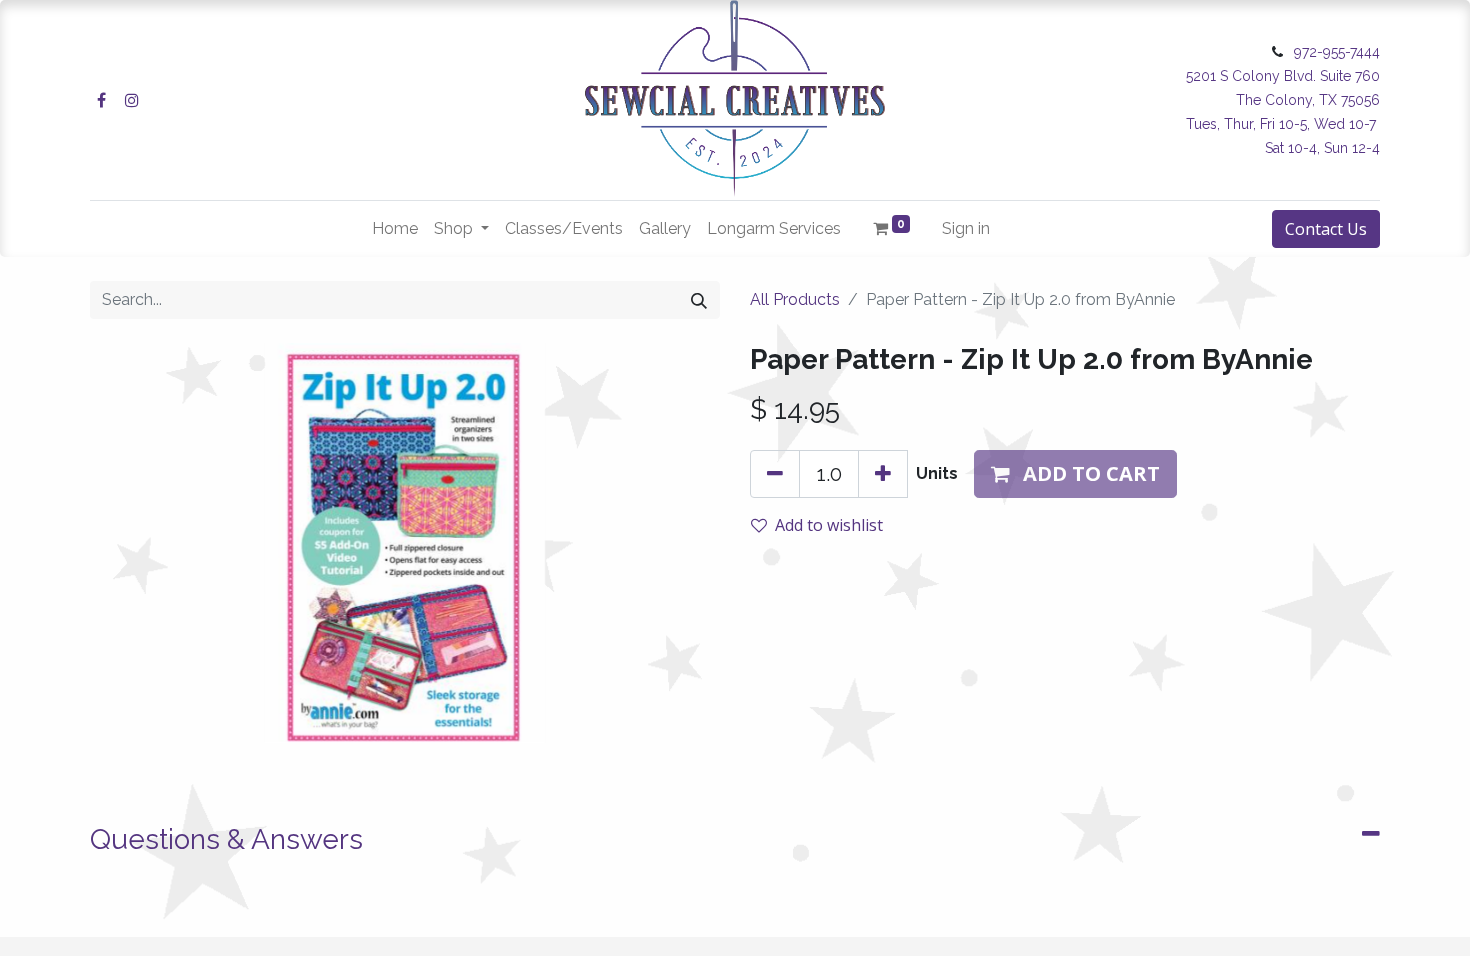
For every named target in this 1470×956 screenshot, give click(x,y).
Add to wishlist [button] (829, 525)
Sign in (966, 228)
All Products (795, 299)
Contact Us (1326, 229)
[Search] (699, 300)
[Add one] (883, 474)
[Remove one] (775, 474)
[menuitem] (395, 229)
